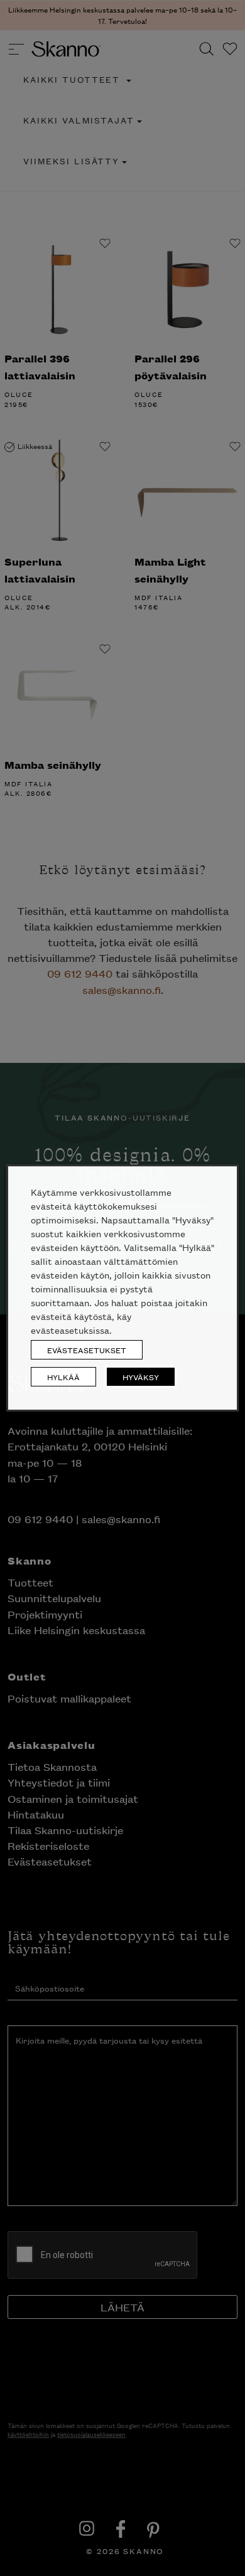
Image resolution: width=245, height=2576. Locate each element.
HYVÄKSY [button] (141, 1377)
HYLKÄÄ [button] (63, 1377)
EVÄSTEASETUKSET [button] (87, 1350)
